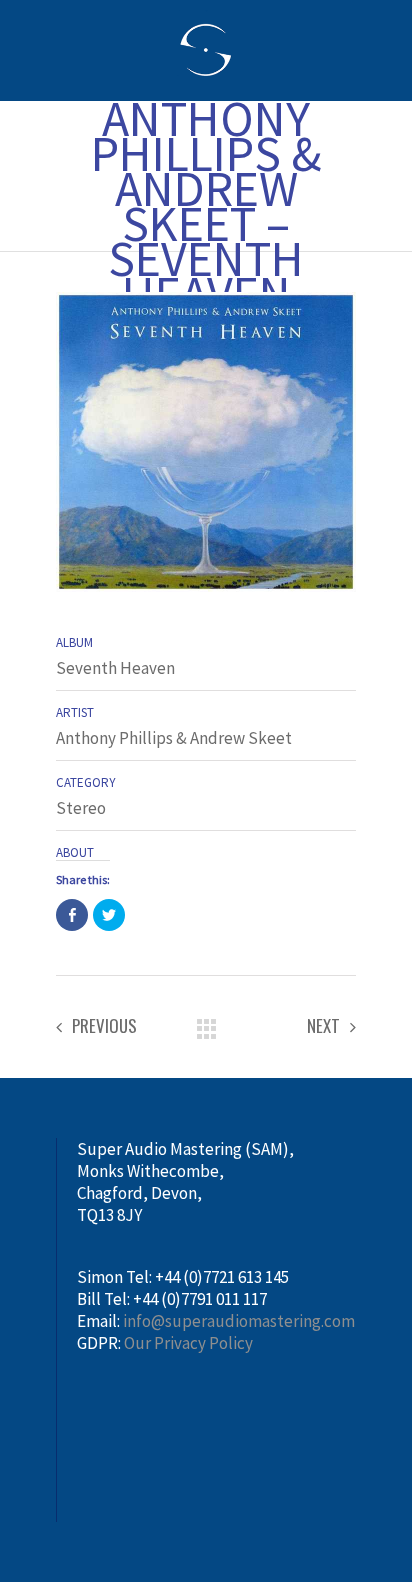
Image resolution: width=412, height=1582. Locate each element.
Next (323, 1026)
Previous (104, 1026)
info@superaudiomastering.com (239, 1321)
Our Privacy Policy (188, 1343)
